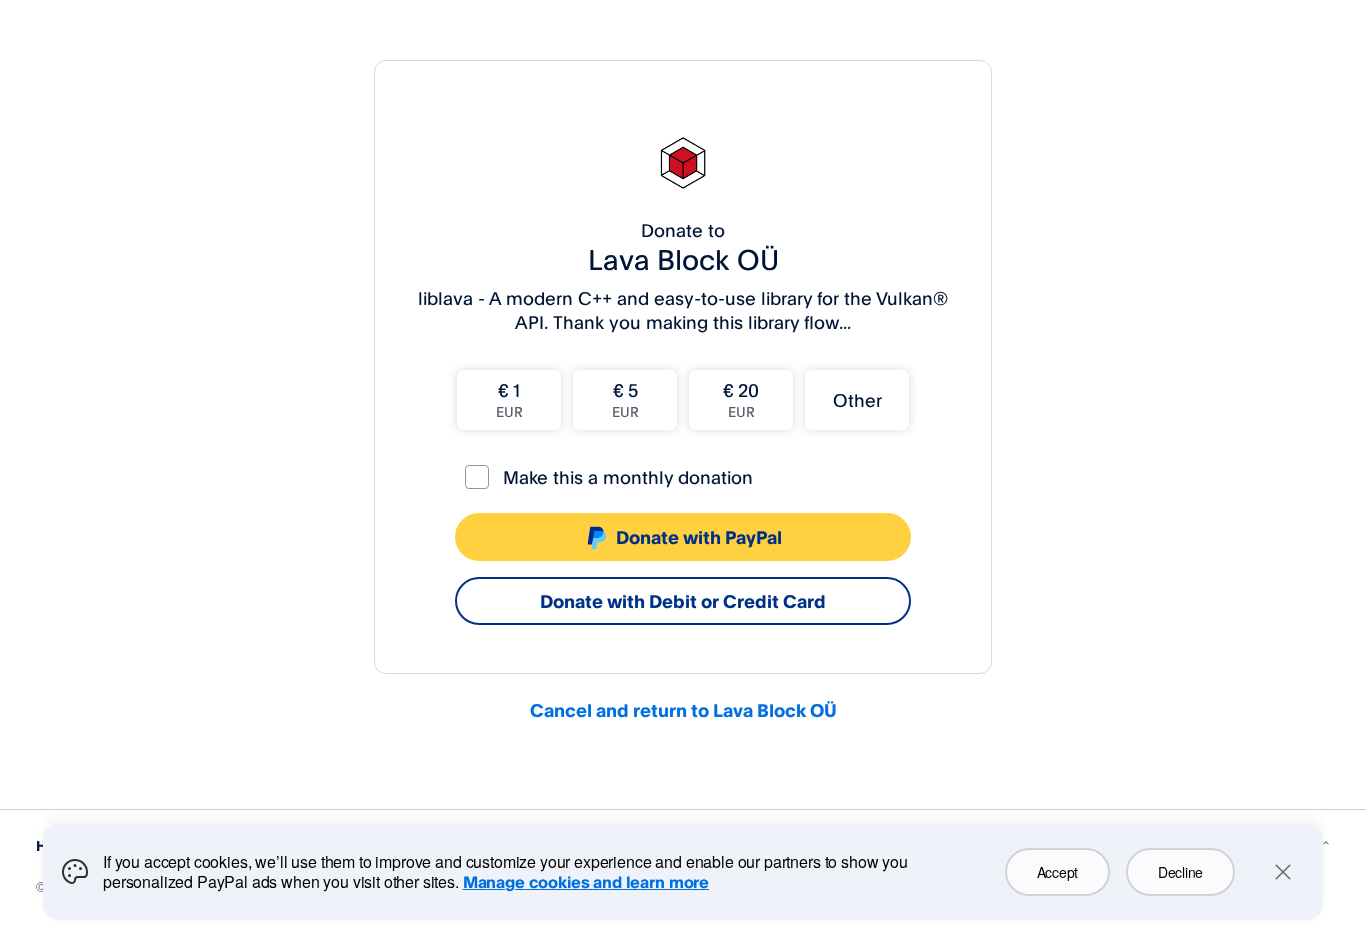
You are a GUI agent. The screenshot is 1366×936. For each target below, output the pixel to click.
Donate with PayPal (699, 537)
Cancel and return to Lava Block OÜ (683, 710)
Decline (1180, 872)
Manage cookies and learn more (586, 882)
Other (857, 400)
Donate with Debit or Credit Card (683, 601)
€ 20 (741, 399)
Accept (1057, 872)
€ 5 (625, 399)
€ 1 (509, 399)
